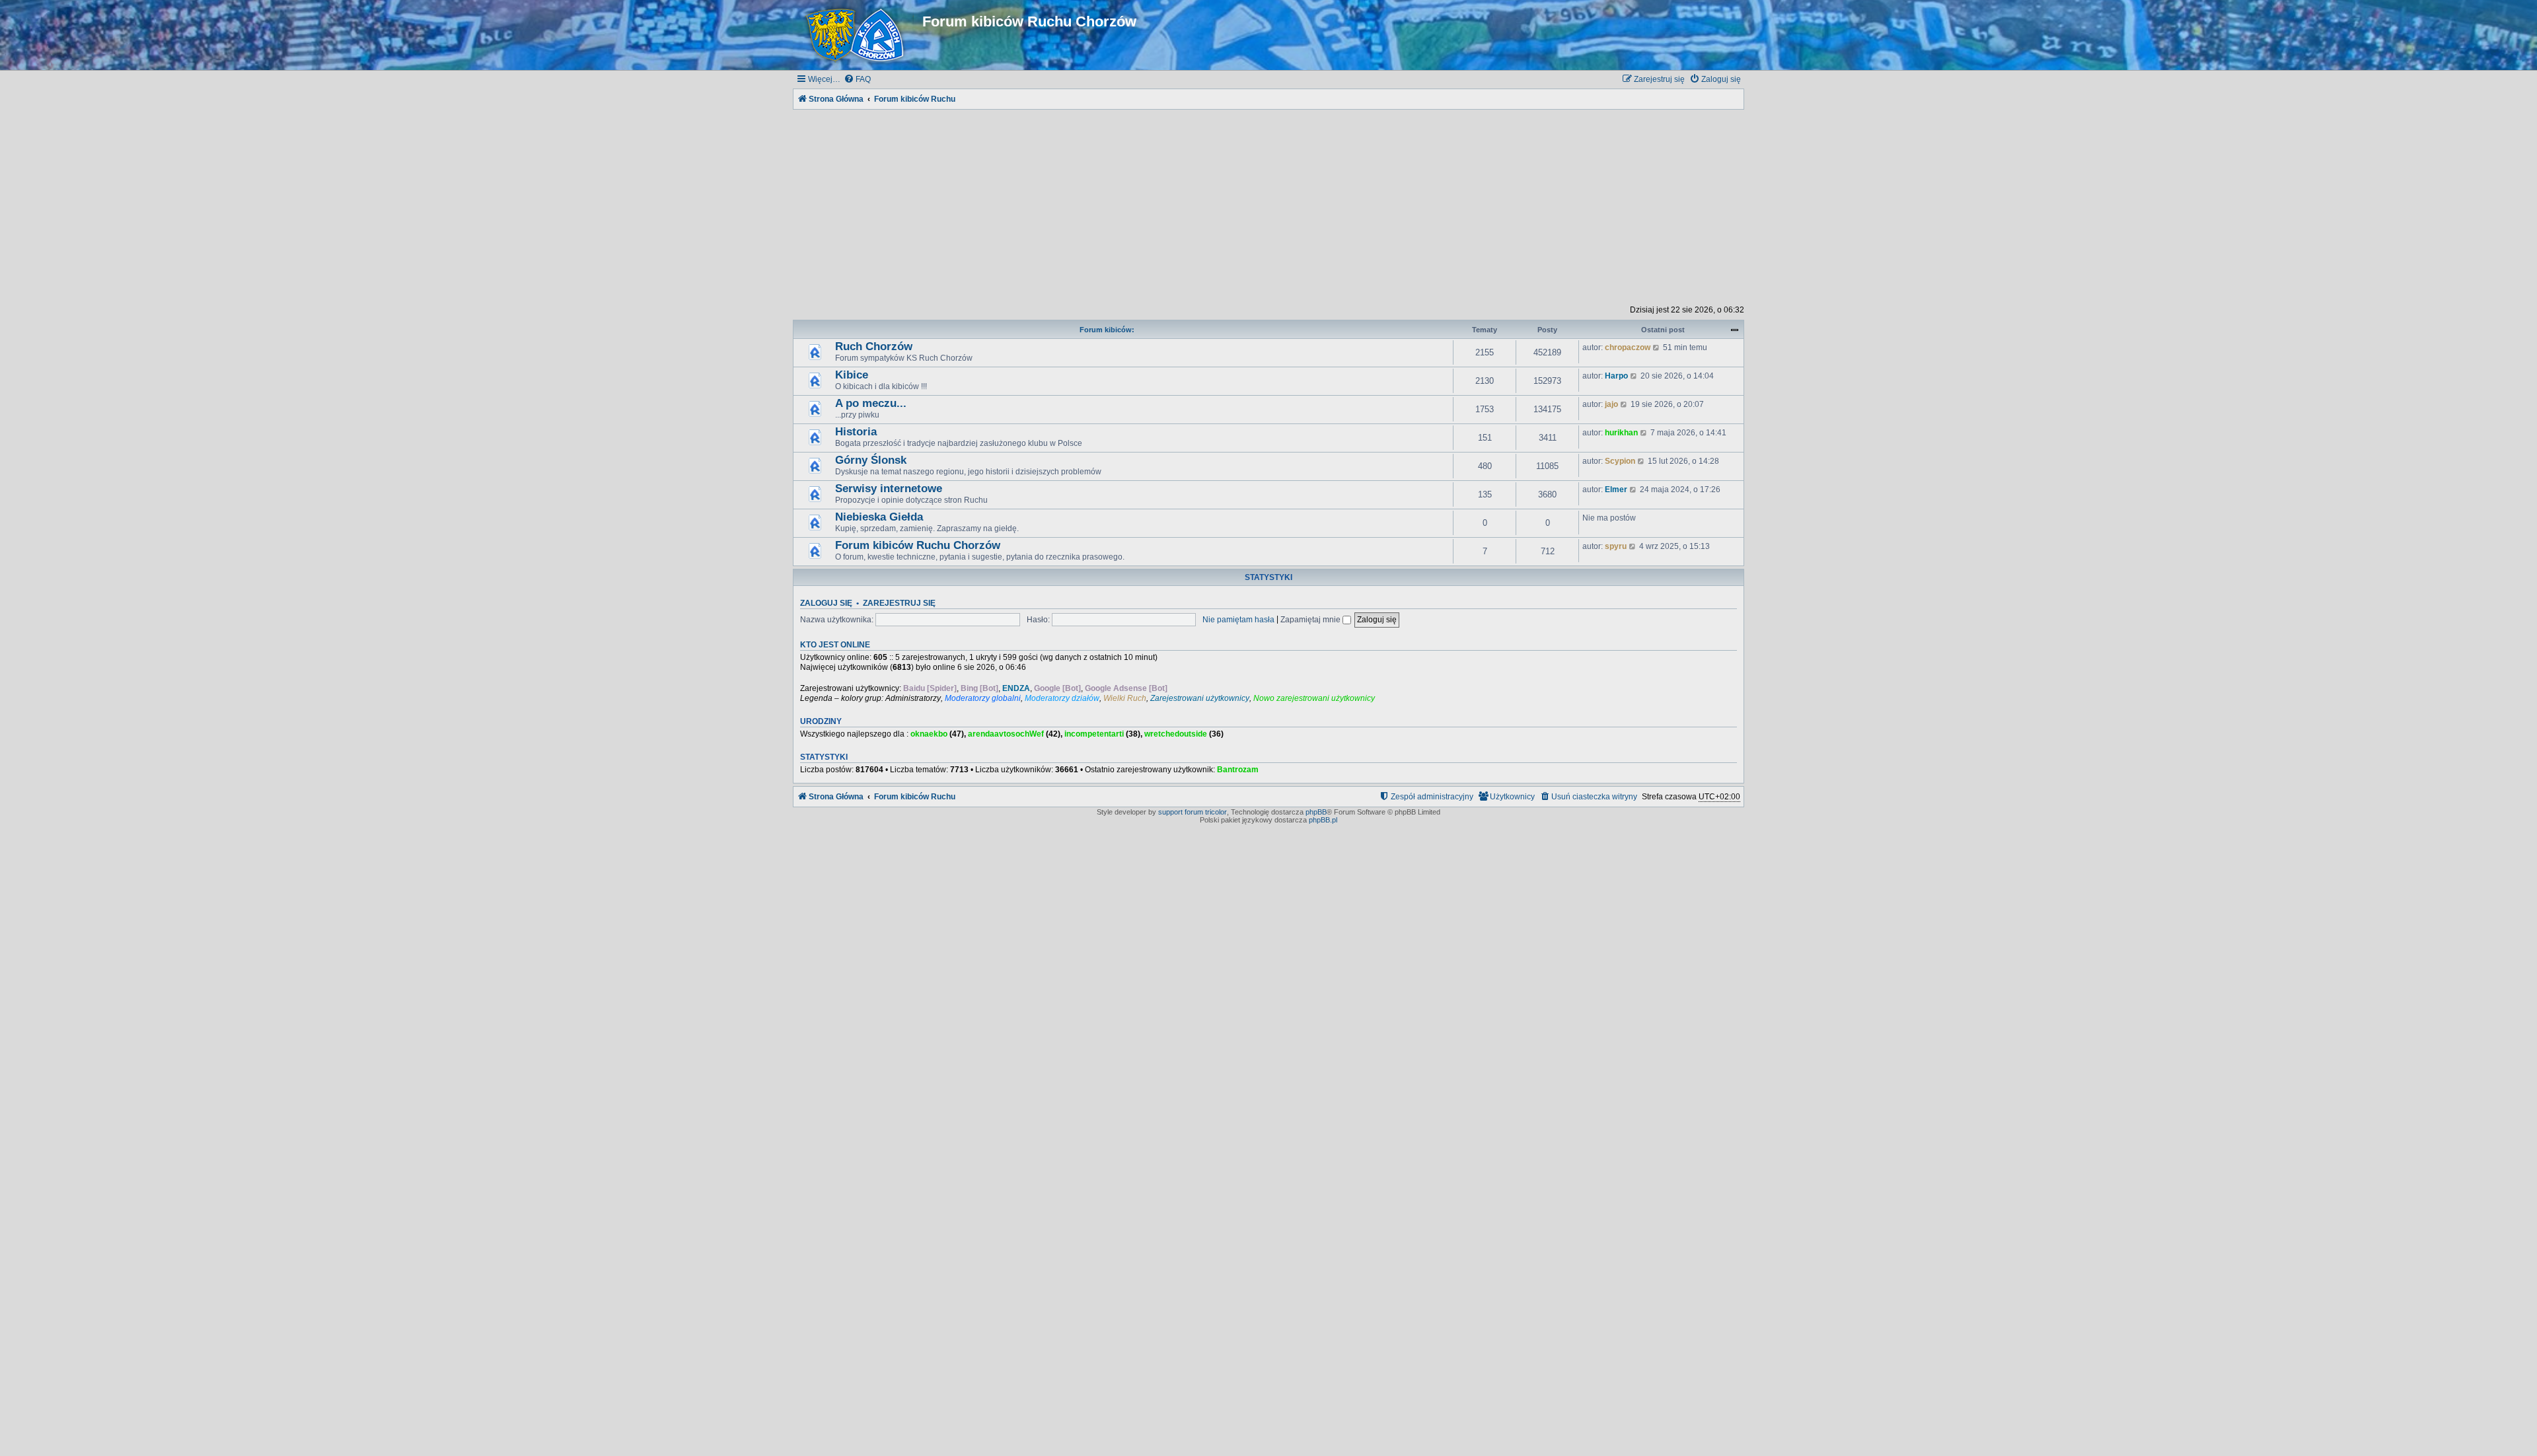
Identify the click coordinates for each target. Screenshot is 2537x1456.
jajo (1611, 404)
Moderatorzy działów (1062, 698)
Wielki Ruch (1125, 698)
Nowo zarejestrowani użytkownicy (1314, 698)
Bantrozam (1238, 770)
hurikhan (1621, 433)
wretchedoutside (1176, 734)
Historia (856, 432)
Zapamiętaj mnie (1311, 620)
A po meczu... (871, 403)
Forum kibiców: (1107, 330)
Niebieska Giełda (879, 517)
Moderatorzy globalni (983, 698)
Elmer (1616, 490)
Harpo (1616, 376)
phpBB (1316, 812)
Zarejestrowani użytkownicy (1200, 698)
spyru (1616, 546)
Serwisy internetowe (889, 489)
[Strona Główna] (858, 35)
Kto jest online (835, 645)
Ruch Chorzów (874, 346)
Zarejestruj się (899, 603)
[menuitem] (857, 80)
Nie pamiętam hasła (1238, 620)
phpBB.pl (1323, 820)
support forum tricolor (1193, 812)
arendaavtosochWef (1006, 734)
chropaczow (1628, 347)
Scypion (1620, 461)
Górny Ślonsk (871, 460)
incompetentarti (1094, 734)
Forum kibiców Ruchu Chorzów (918, 545)
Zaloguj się (826, 603)
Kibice (852, 375)
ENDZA (1016, 688)
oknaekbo (929, 734)
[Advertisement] (1268, 205)
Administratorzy (913, 698)
